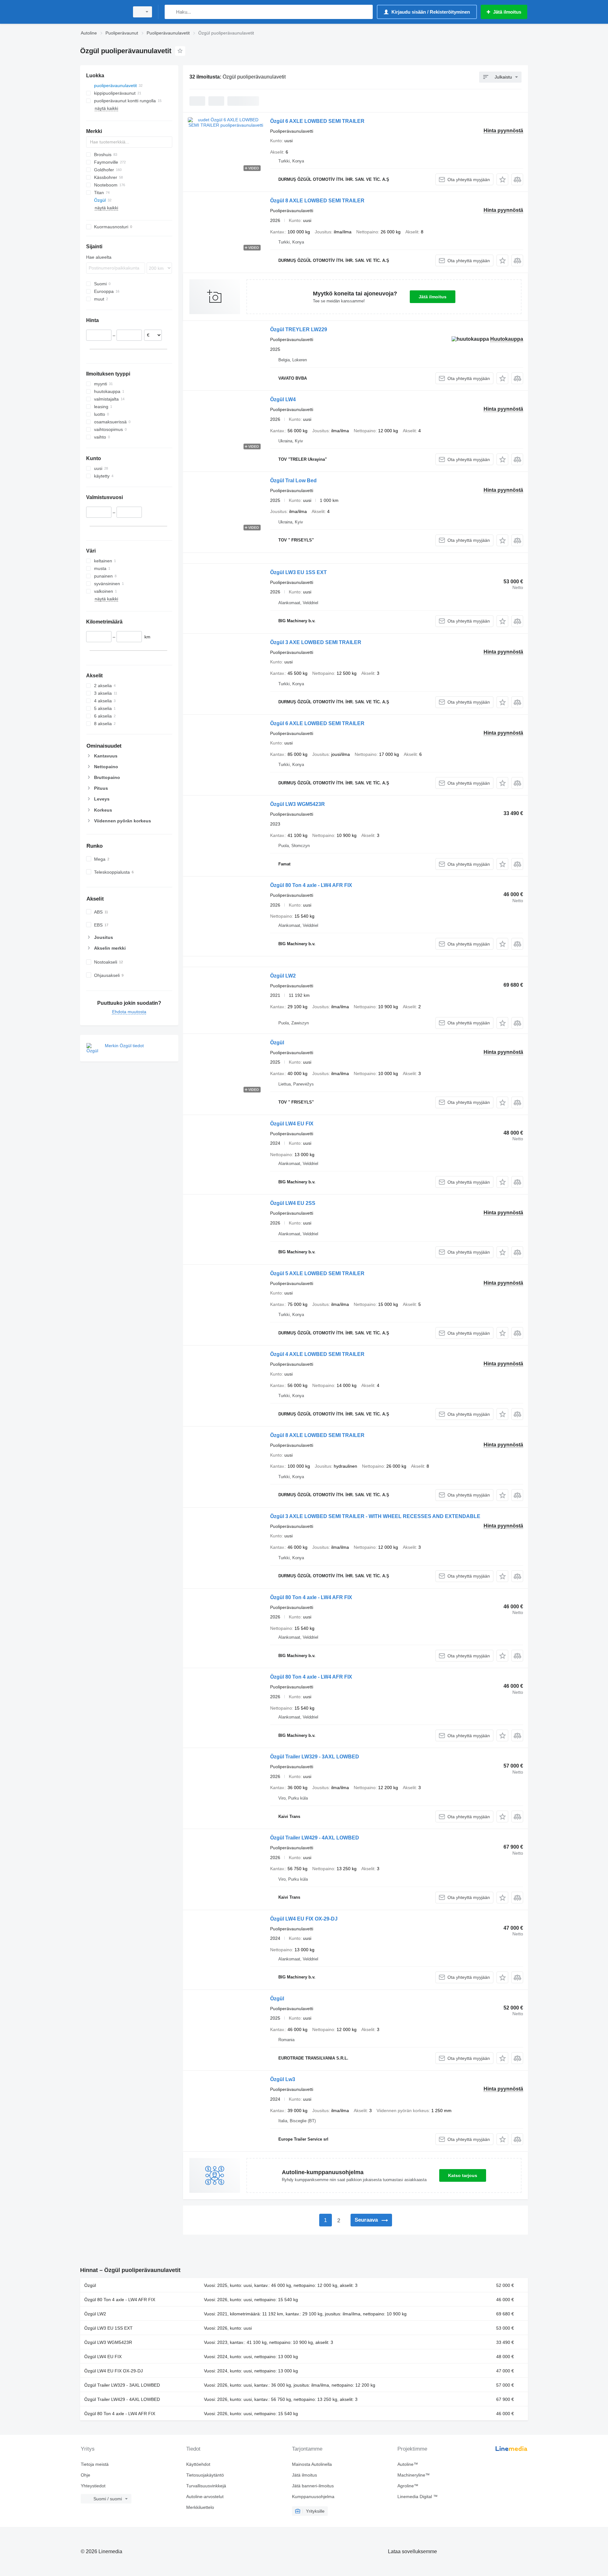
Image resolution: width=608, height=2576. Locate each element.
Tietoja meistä (95, 2464)
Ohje (85, 2475)
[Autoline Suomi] (103, 12)
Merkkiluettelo (200, 2507)
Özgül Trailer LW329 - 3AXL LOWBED (315, 1757)
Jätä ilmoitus (433, 297)
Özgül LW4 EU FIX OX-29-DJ (304, 1919)
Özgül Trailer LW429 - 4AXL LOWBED (315, 1838)
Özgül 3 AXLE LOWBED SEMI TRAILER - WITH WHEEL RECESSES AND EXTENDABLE (375, 1516)
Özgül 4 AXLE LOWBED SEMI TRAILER (317, 1354)
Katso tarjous (463, 2175)
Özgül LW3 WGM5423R (298, 804)
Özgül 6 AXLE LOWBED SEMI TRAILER (317, 121)
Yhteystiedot (93, 2486)
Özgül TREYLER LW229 (299, 329)
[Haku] (171, 12)
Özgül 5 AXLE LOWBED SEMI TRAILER (317, 1273)
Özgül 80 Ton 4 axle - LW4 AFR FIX (311, 885)
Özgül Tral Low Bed (293, 481)
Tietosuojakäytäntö (205, 2475)
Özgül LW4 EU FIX (292, 1124)
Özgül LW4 (283, 399)
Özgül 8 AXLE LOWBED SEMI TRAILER (317, 201)
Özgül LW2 (283, 976)
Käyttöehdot (198, 2464)
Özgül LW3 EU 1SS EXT (298, 572)
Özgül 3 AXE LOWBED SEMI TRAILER (316, 642)
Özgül (277, 1043)
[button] (502, 179)
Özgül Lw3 (283, 2079)
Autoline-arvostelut (205, 2497)
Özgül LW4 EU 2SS (293, 1203)
